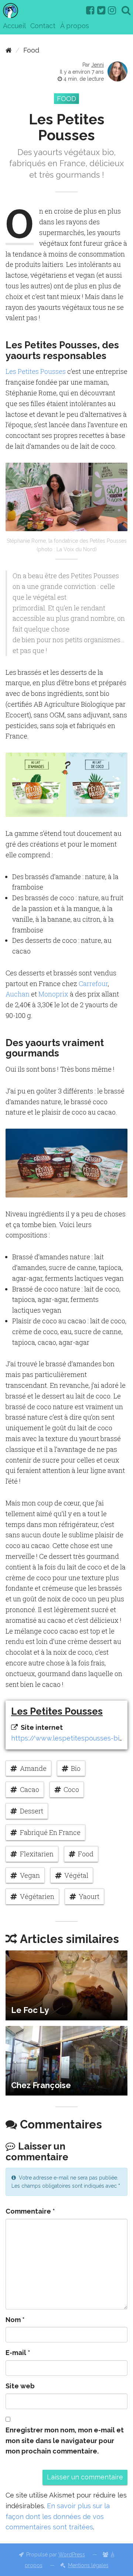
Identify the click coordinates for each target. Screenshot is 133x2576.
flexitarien (37, 1854)
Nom (15, 2320)
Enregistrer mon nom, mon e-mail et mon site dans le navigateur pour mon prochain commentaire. (65, 2441)
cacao (30, 1789)
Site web (20, 2386)
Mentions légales (88, 2565)
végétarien (37, 1896)
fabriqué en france (50, 1832)
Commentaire (30, 2211)
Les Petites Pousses (36, 371)
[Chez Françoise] (66, 2061)
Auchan (18, 994)
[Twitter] (101, 10)
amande (33, 1768)
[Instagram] (112, 10)
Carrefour (93, 984)
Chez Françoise (41, 2085)
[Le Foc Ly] (66, 1985)
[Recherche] (126, 10)
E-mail (18, 2353)
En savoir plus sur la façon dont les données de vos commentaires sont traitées (58, 2517)
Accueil (14, 26)
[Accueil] (9, 50)
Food (31, 50)
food (86, 1854)
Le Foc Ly (30, 2010)
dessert (32, 1811)
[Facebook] (90, 10)
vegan (30, 1875)
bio (76, 1768)
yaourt (89, 1896)
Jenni (98, 65)
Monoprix (53, 994)
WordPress (72, 2555)
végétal (76, 1875)
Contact (43, 26)
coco (71, 1789)
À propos (75, 26)
